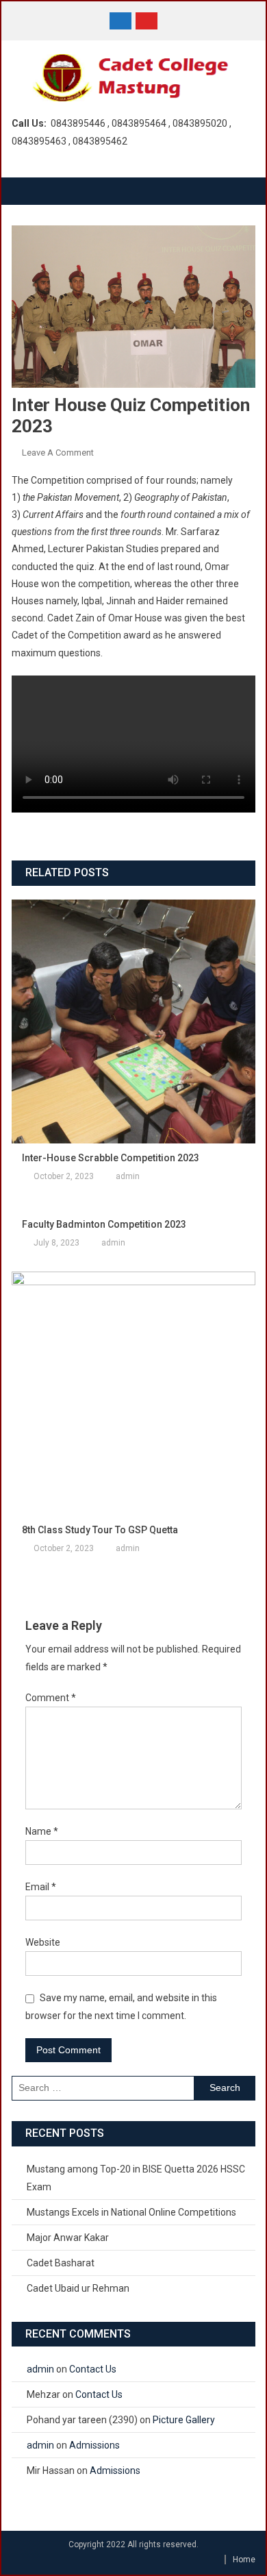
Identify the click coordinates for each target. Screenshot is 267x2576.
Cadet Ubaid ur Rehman (78, 2288)
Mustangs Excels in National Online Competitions (131, 2212)
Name (42, 1831)
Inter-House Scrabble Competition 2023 (111, 1158)
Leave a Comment (58, 453)
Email (41, 1887)
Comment (51, 1698)
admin (128, 1176)
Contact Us (93, 2369)
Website (43, 1942)
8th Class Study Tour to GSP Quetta (100, 1530)
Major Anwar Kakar (68, 2238)
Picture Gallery (184, 2420)
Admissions (94, 2445)
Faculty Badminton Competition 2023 (104, 1224)
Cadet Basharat (61, 2263)
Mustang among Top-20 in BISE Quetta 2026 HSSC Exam (136, 2178)
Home (244, 2560)
